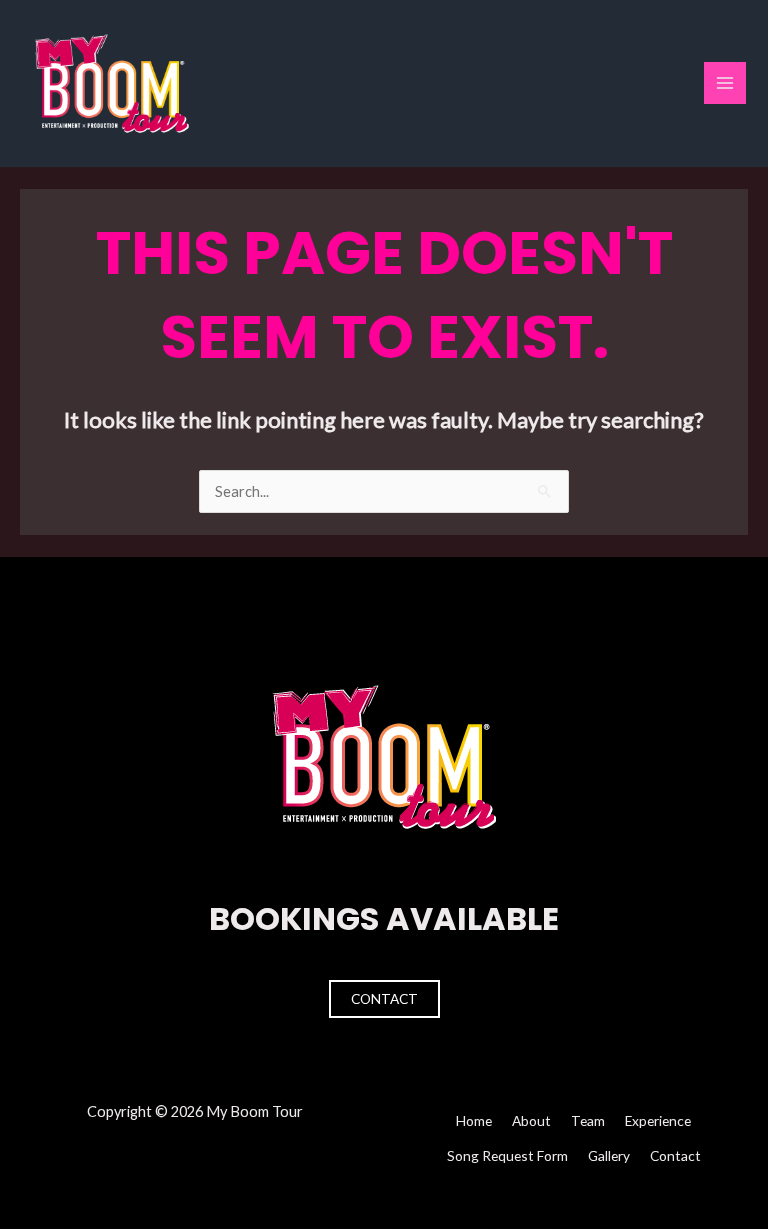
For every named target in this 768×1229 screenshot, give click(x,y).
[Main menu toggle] (725, 83)
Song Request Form (507, 1155)
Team (588, 1120)
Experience (658, 1120)
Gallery (609, 1155)
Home (474, 1120)
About (531, 1120)
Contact (384, 998)
